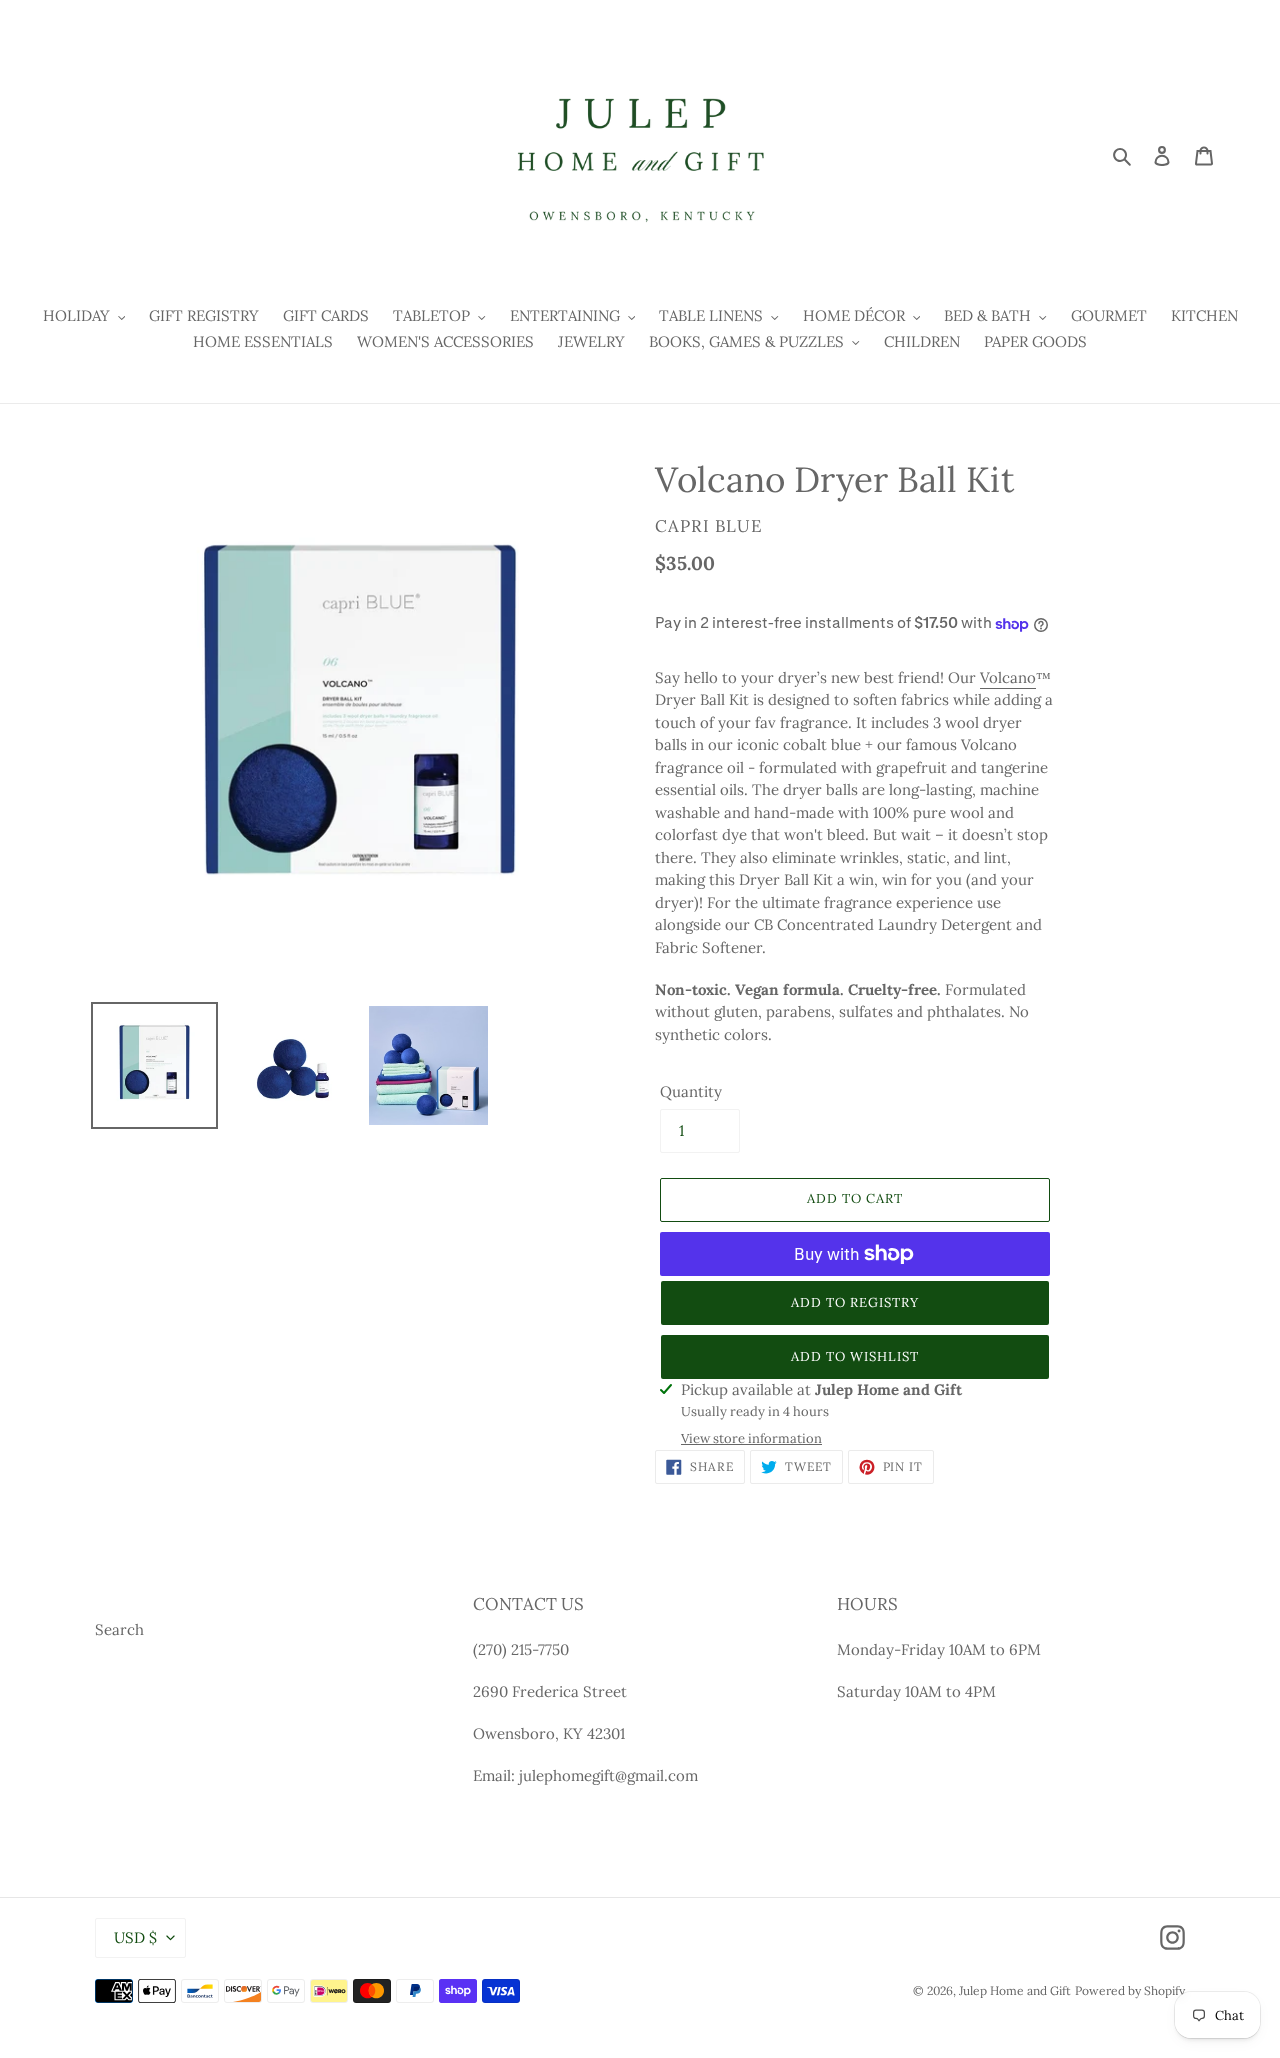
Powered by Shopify (1130, 1990)
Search (119, 1629)
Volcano (1008, 677)
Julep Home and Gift (1015, 1990)
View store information (751, 1438)
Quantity (691, 1091)
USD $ (135, 1937)
